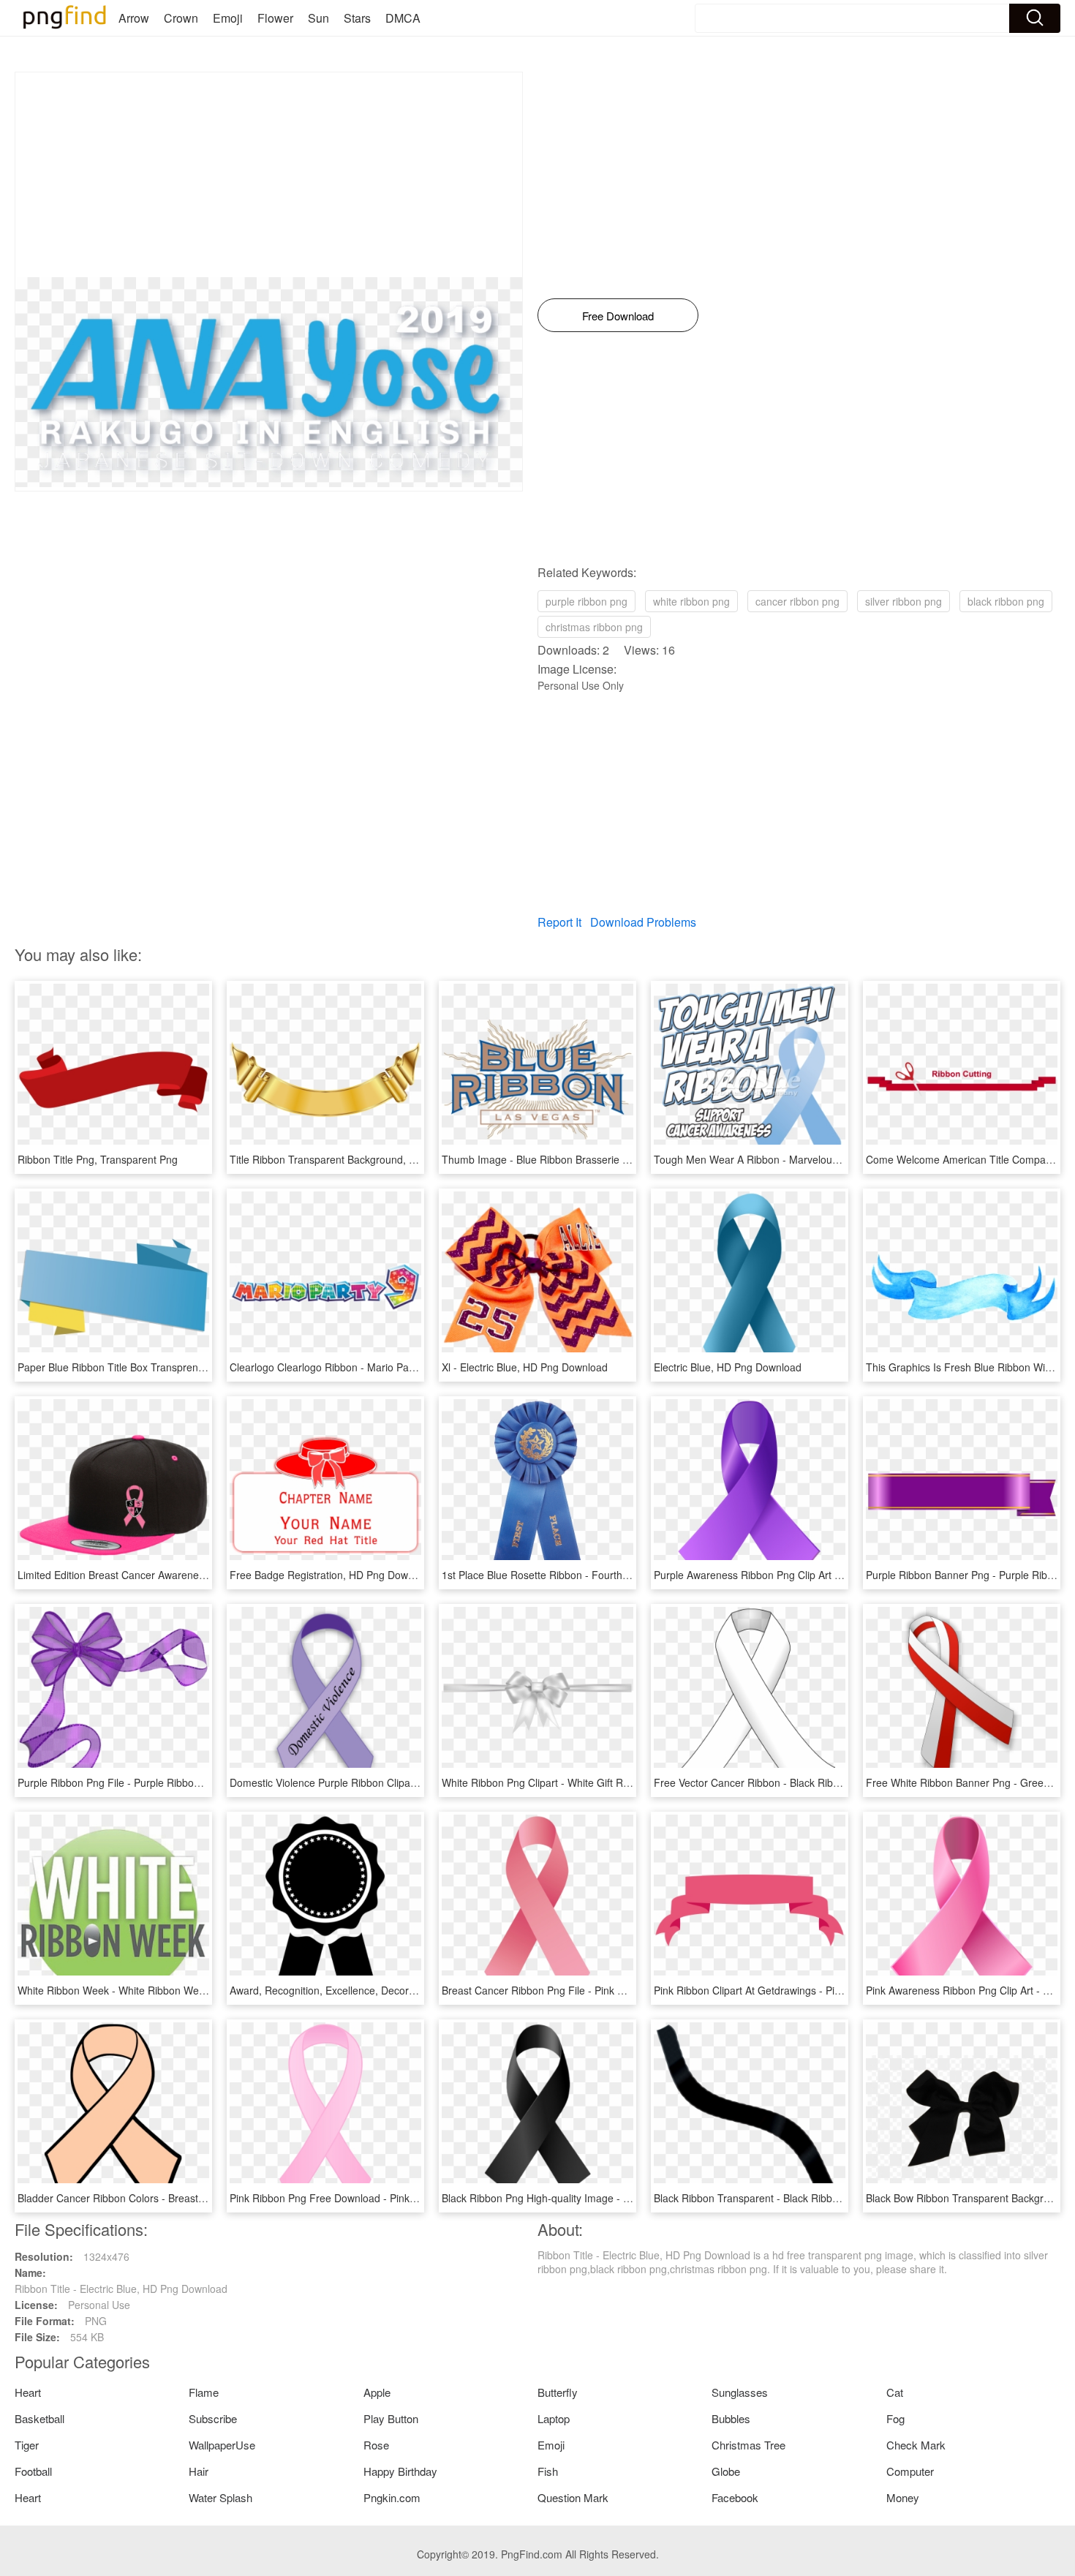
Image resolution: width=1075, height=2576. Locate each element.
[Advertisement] (269, 175)
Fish (548, 2471)
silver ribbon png (904, 601)
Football (33, 2471)
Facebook (735, 2497)
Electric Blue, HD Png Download (728, 1367)
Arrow (134, 18)
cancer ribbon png (797, 601)
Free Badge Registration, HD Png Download (332, 1575)
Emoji (228, 18)
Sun (318, 18)
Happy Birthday (400, 2471)
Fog (895, 2418)
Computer (910, 2471)
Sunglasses (740, 2392)
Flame (204, 2392)
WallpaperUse (222, 2445)
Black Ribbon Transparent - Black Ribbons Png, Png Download (799, 2198)
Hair (199, 2471)
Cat (895, 2392)
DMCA (403, 18)
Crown (181, 18)
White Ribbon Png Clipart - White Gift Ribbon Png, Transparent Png (597, 1782)
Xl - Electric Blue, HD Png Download (525, 1367)
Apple (377, 2392)
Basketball (39, 2418)
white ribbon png (691, 601)
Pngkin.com (392, 2497)
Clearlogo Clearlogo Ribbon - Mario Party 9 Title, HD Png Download (386, 1367)
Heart (28, 2392)
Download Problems (643, 922)
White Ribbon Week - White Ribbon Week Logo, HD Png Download (172, 1990)
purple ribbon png (586, 601)
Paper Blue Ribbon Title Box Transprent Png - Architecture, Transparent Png (194, 1367)
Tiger (27, 2445)
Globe (726, 2471)
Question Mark (573, 2497)
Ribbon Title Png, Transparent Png (98, 1159)
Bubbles (731, 2418)
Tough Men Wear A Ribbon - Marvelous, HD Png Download (791, 1159)
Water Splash (220, 2497)
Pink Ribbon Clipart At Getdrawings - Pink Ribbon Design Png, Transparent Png (837, 1990)
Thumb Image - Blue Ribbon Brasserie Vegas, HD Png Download (592, 1159)
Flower (275, 18)
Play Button (391, 2418)
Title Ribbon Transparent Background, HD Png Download (362, 1159)
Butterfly (558, 2392)
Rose (376, 2445)
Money (903, 2497)
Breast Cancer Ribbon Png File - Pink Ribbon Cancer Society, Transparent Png (624, 1990)
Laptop (554, 2418)
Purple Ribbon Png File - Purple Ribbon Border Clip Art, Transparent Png (186, 1782)
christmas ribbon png (594, 627)
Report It (559, 922)
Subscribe (213, 2418)
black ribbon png (1006, 601)
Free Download (618, 316)
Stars (357, 18)
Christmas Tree (748, 2445)
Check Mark (916, 2445)
